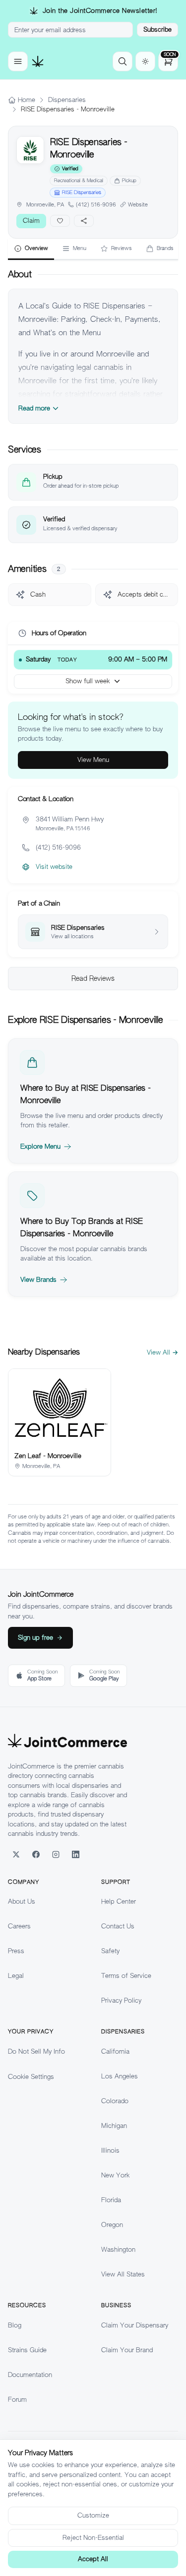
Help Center (119, 1901)
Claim (31, 221)
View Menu (93, 760)
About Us (22, 1901)
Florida (111, 2200)
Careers (19, 1926)
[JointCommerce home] (38, 61)
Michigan (114, 2126)
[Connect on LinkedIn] (75, 1855)
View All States (123, 2274)
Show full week (88, 681)
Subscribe (157, 29)
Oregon (112, 2225)
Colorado (115, 2101)
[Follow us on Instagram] (56, 1855)
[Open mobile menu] (18, 61)
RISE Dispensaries (82, 192)
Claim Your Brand (127, 2350)
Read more (34, 408)
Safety (110, 1951)
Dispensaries (67, 100)
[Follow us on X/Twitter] (16, 1855)
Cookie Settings (31, 2077)
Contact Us (118, 1926)
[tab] (31, 249)
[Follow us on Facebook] (36, 1855)
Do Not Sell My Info (36, 2051)
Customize (93, 2515)
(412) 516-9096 (96, 204)
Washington (118, 2249)
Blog (15, 2325)
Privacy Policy (121, 2000)
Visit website (54, 867)
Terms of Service (126, 1976)
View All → (162, 1352)
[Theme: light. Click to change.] (145, 61)
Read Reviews (93, 978)
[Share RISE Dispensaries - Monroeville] (84, 221)
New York (115, 2175)
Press (16, 1951)
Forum (17, 2399)
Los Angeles (120, 2076)
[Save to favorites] (60, 221)
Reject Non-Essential (93, 2538)
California (115, 2051)
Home (27, 100)
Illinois (110, 2150)
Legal (16, 1976)
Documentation (30, 2375)
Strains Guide (27, 2350)
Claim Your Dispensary (135, 2325)
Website (138, 204)
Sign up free (35, 1638)
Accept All (93, 2559)
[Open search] (123, 61)
